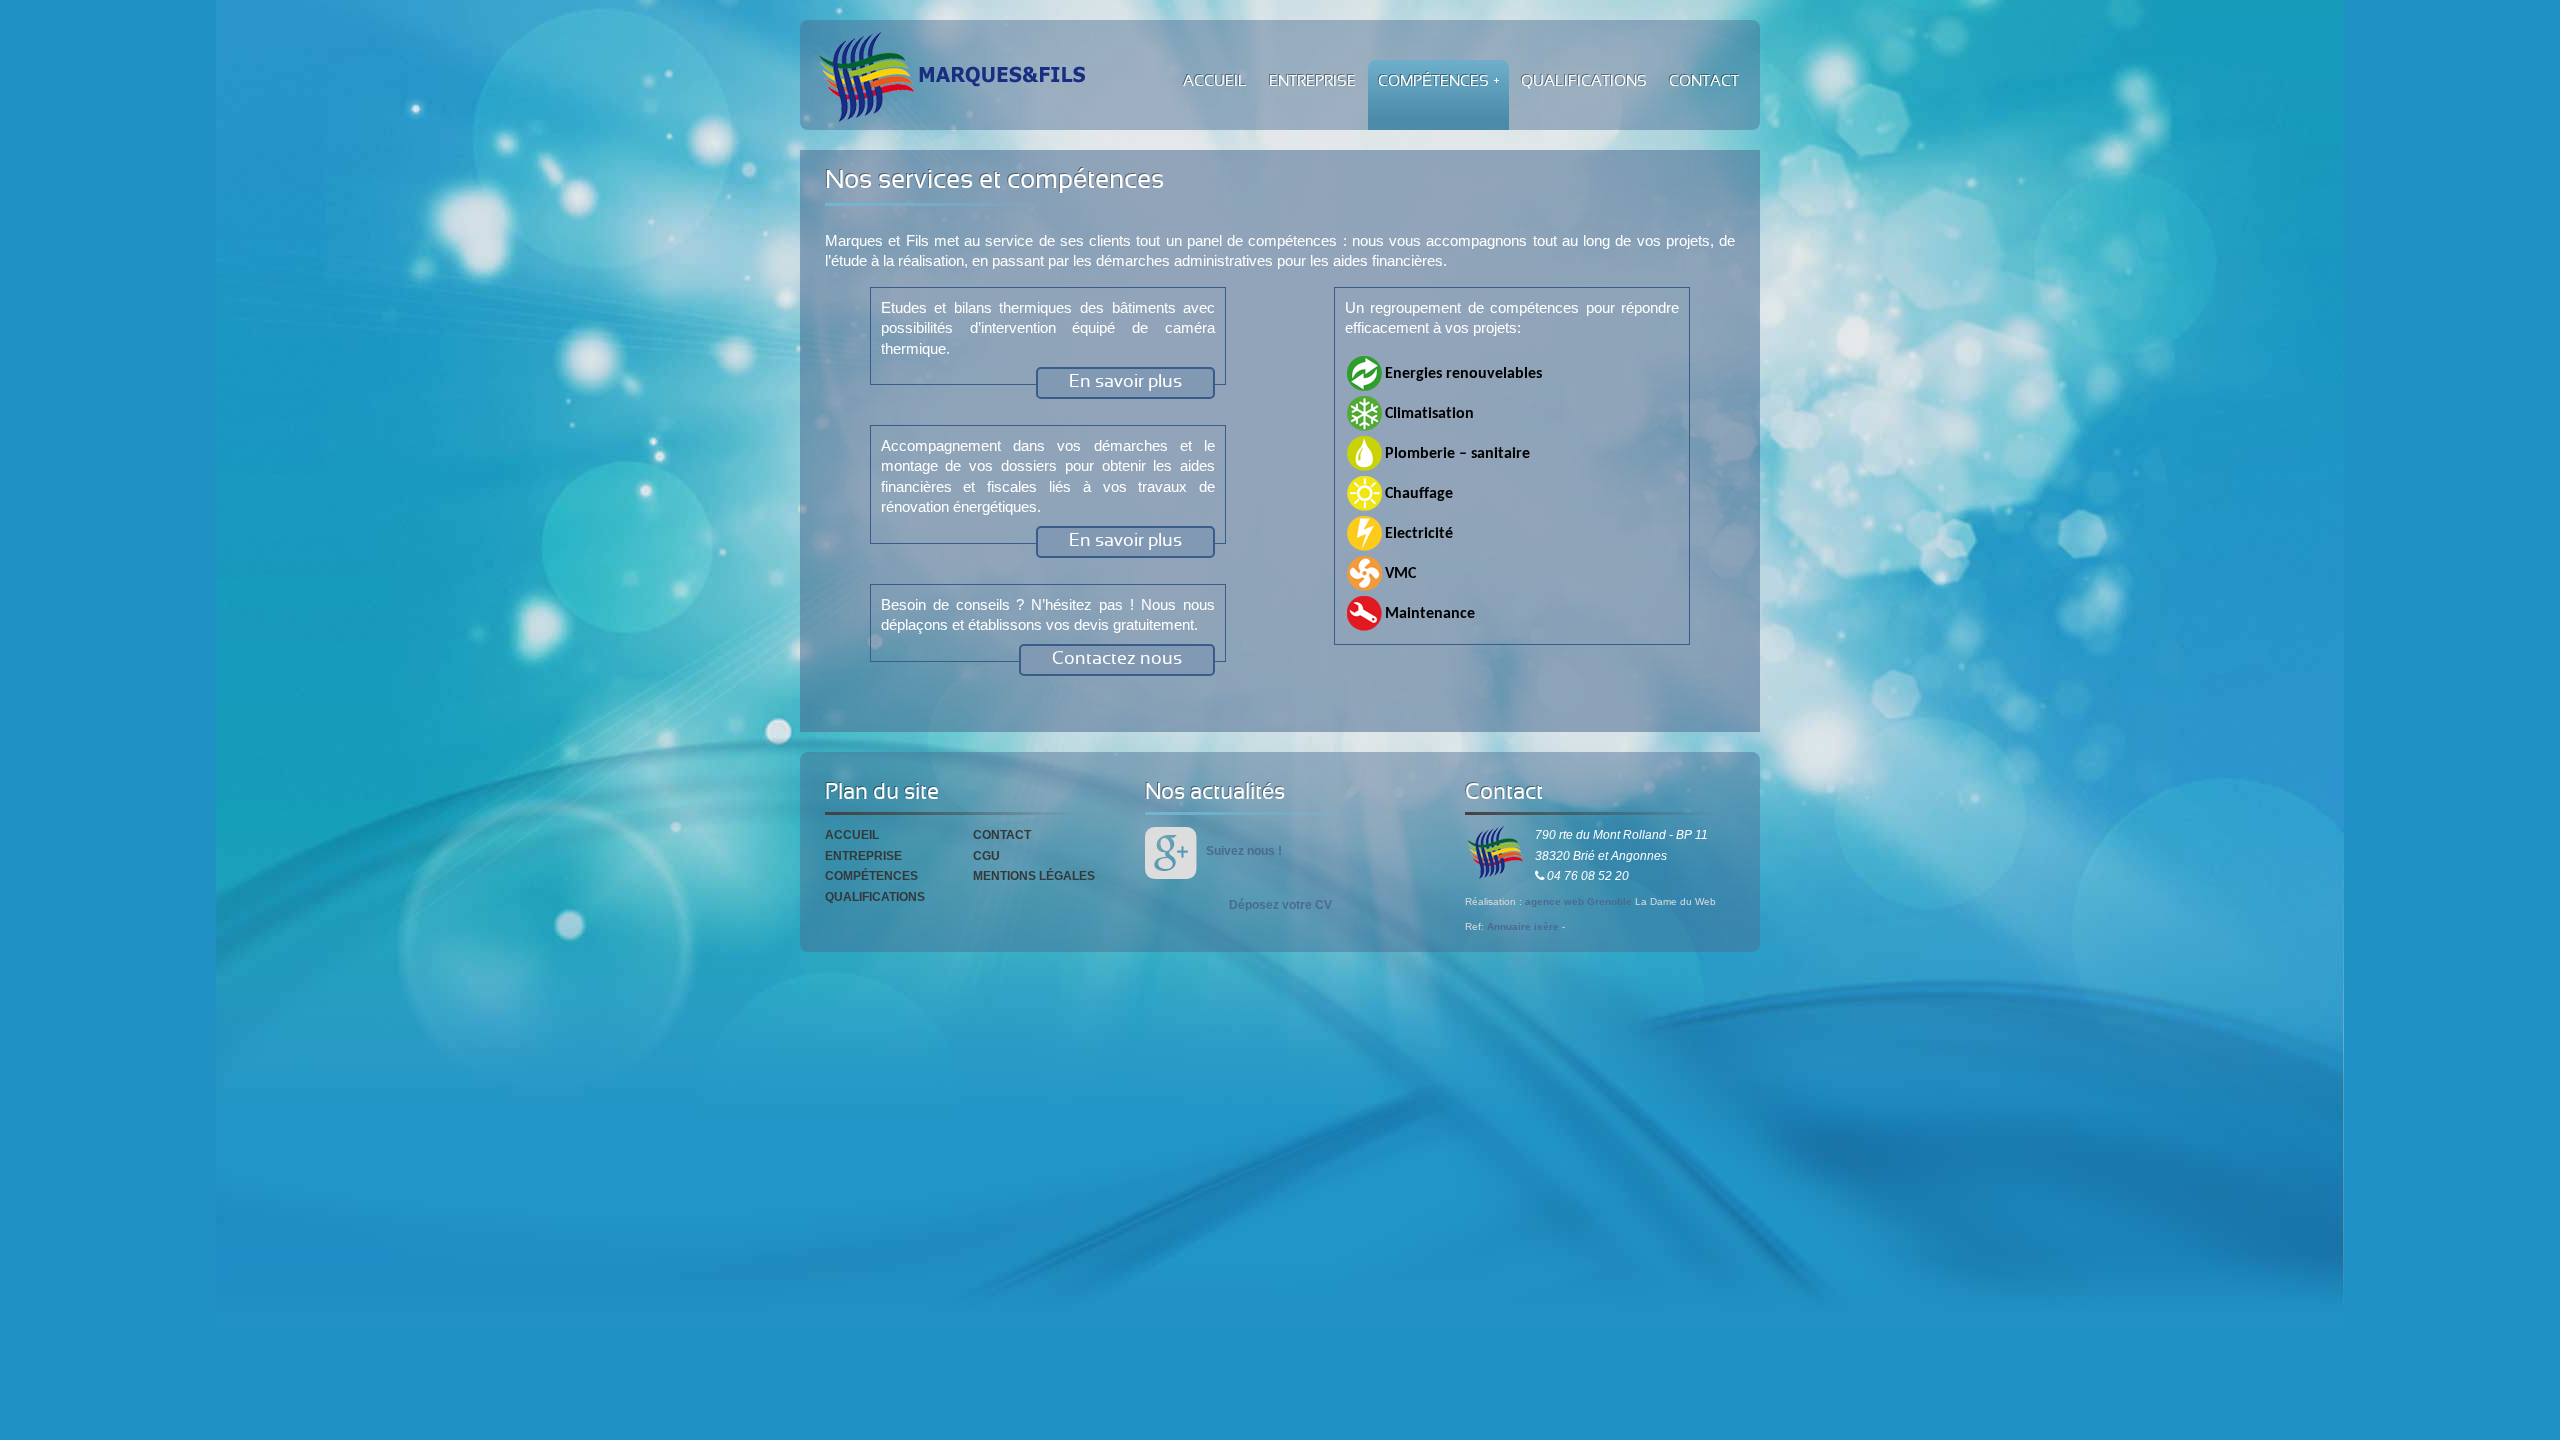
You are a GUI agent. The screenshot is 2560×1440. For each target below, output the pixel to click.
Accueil (852, 835)
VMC (1400, 574)
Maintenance (1430, 614)
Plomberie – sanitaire (1457, 454)
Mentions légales (1034, 876)
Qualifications (875, 897)
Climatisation (1429, 414)
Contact (1002, 835)
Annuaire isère (1523, 926)
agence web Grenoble (1578, 901)
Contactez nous (1117, 659)
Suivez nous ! (1244, 851)
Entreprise (863, 856)
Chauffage (1419, 494)
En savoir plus (1125, 382)
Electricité (1419, 534)
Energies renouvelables (1463, 374)
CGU (986, 856)
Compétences (871, 876)
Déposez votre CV (1280, 905)
